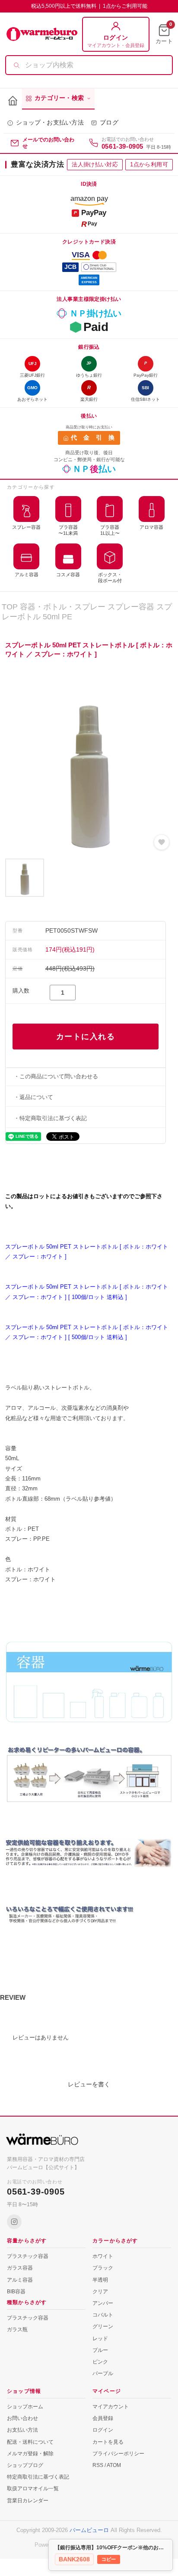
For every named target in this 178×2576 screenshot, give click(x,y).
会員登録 (103, 2418)
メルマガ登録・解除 (30, 2454)
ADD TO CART (86, 1037)
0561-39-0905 (122, 146)
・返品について (33, 1097)
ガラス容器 (20, 2268)
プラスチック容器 (28, 2256)
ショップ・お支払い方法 (50, 123)
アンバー (103, 2303)
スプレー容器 (131, 607)
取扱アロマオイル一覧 (33, 2489)
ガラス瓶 (17, 2329)
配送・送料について (30, 2442)
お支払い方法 (22, 2430)
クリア (100, 2292)
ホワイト (103, 2256)
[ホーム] (13, 101)
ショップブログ (25, 2465)
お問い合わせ (22, 2418)
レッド (100, 2339)
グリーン (103, 2326)
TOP (10, 607)
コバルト (103, 2315)
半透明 (100, 2280)
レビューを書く (89, 2084)
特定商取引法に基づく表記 (38, 2477)
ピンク (100, 2362)
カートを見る (108, 2442)
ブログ (109, 123)
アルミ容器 (20, 2280)
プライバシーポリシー (118, 2454)
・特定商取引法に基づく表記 (50, 1118)
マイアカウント (111, 2407)
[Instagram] (14, 2222)
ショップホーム (25, 2407)
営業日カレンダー (28, 2501)
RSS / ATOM (107, 2465)
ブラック (103, 2268)
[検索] (16, 65)
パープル (103, 2373)
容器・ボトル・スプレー (63, 607)
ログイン (103, 2430)
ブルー (100, 2350)
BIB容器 (16, 2292)
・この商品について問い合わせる (56, 1076)
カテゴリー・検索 (59, 98)
